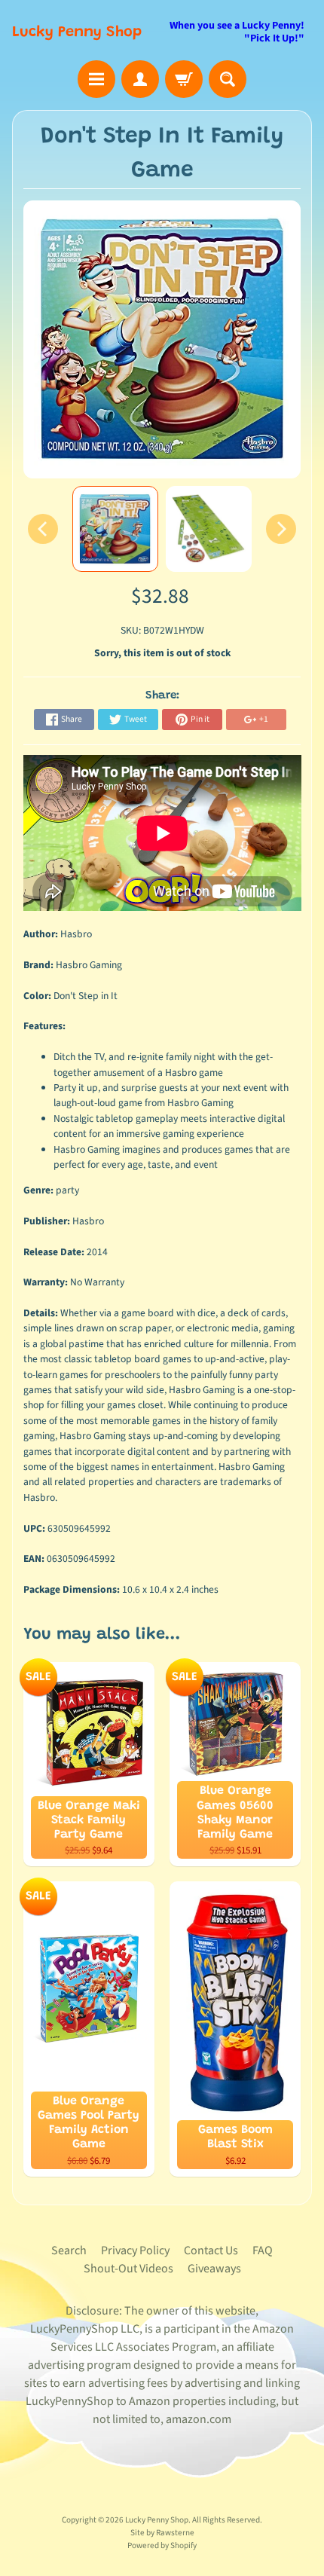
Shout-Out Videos (128, 2269)
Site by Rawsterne (162, 2533)
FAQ (263, 2251)
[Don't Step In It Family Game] (115, 529)
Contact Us (211, 2251)
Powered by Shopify (162, 2545)
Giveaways (214, 2269)
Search (69, 2251)
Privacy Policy (135, 2251)
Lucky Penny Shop (77, 32)
